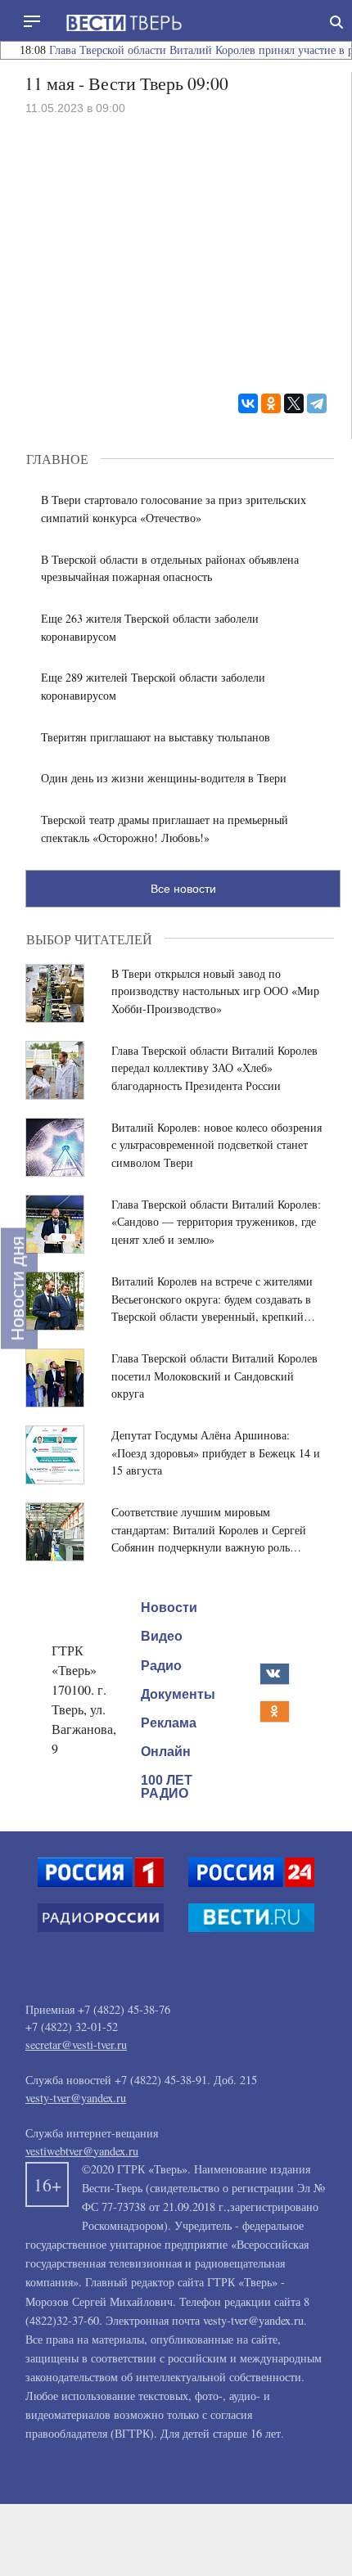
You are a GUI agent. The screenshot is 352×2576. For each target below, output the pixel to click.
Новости (169, 1608)
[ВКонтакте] (248, 403)
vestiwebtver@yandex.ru (82, 2151)
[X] (294, 403)
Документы (178, 1694)
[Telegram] (317, 403)
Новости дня (18, 1288)
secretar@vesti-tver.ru (76, 2045)
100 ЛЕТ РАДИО (167, 1787)
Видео (162, 1636)
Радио (161, 1665)
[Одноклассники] (271, 403)
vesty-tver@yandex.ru (76, 2098)
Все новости (183, 889)
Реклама (169, 1723)
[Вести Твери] (124, 23)
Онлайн (166, 1752)
